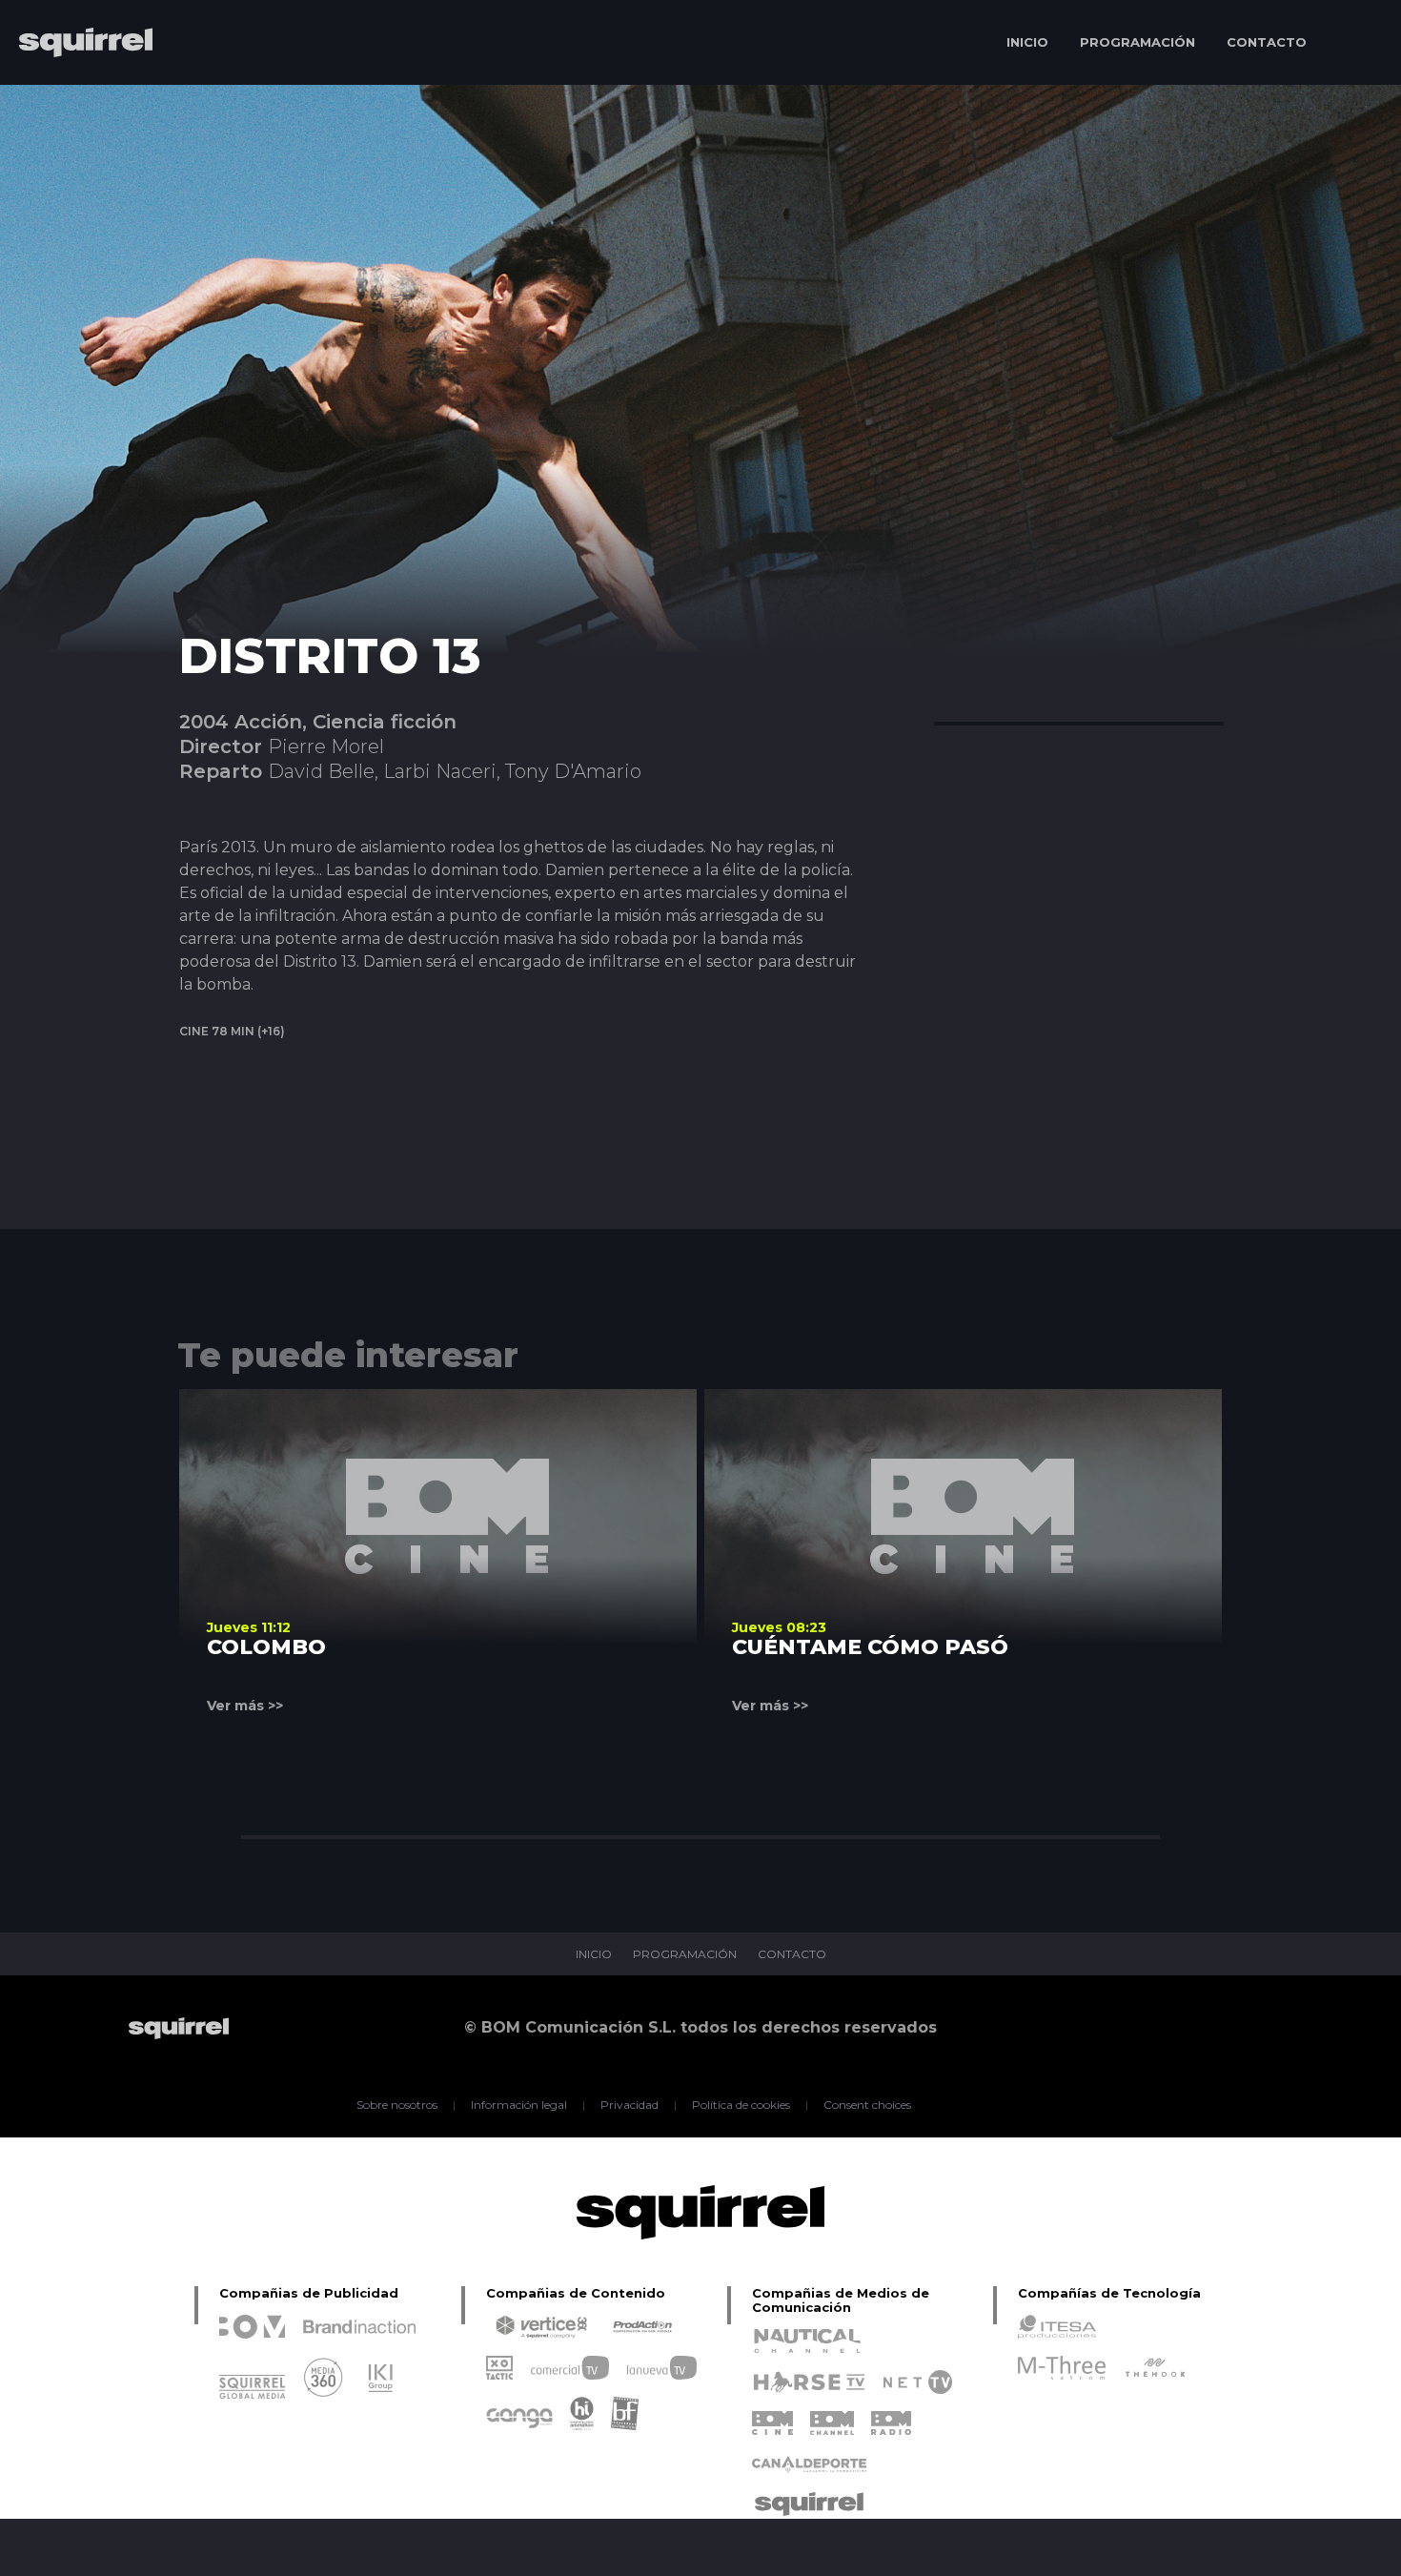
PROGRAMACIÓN (1137, 42)
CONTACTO (1267, 42)
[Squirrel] (76, 98)
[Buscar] (1359, 42)
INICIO (1027, 42)
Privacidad (629, 2105)
